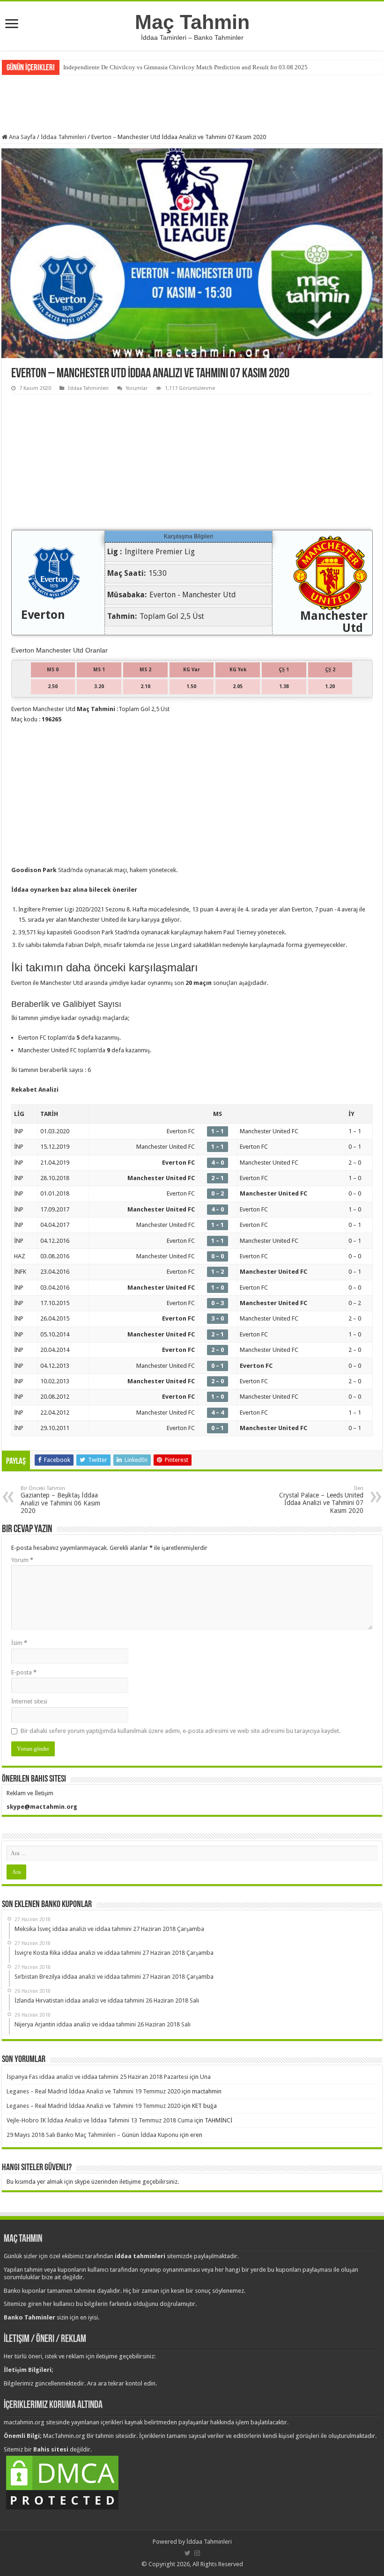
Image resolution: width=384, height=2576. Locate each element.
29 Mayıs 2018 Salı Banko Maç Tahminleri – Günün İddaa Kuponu (92, 2135)
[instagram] (197, 2553)
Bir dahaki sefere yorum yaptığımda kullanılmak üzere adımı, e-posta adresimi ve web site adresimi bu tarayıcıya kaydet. (181, 1731)
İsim (19, 1643)
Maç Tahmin (192, 22)
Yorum (22, 1560)
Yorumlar (137, 388)
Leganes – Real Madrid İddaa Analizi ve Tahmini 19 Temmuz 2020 (93, 2091)
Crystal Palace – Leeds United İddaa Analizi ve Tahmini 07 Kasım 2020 (321, 1500)
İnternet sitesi (29, 1701)
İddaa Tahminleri (63, 137)
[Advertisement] (192, 103)
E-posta (24, 1672)
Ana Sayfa (22, 137)
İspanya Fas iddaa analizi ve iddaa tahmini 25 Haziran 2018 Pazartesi (97, 2077)
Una (205, 2077)
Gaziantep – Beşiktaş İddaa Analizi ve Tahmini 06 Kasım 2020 (60, 1500)
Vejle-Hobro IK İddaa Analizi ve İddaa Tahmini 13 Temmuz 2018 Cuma (100, 2120)
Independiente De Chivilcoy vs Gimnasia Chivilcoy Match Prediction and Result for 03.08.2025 (185, 67)
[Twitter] (188, 2553)
